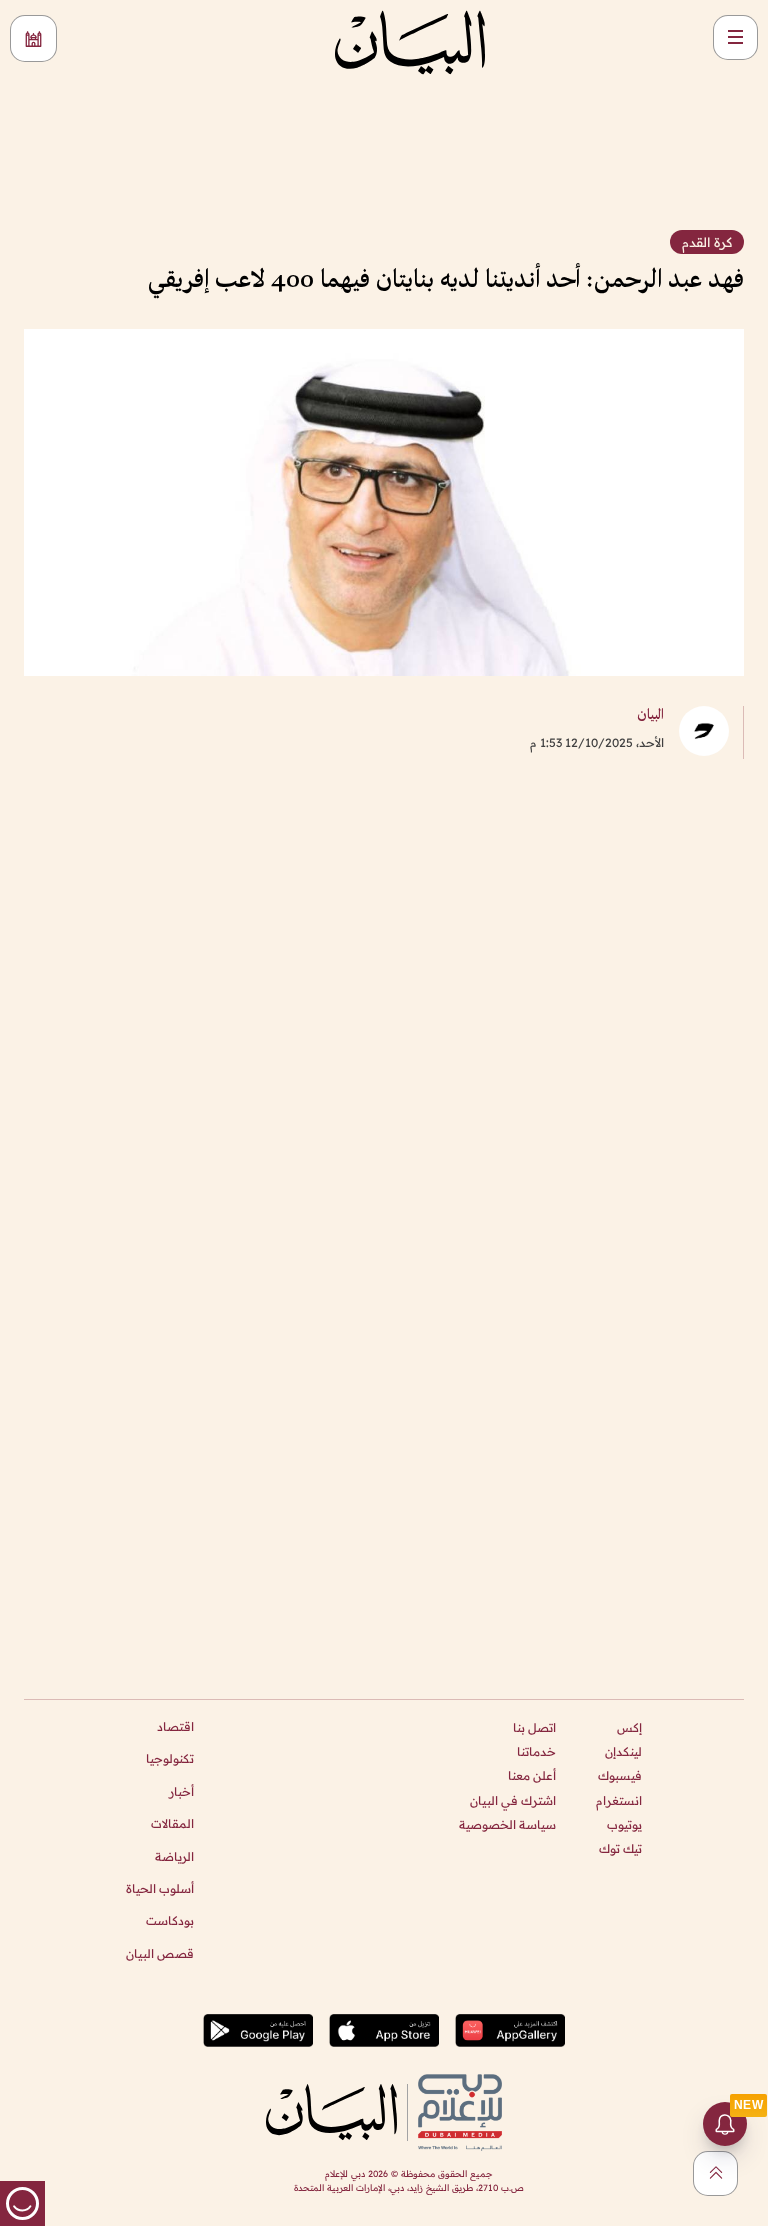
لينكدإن (623, 1751)
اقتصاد (175, 1726)
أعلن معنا (532, 1775)
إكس (629, 1727)
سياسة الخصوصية (507, 1824)
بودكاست (170, 1920)
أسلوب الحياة (160, 1888)
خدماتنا (536, 1751)
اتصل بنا (534, 1727)
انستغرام (619, 1800)
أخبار (181, 1791)
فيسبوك (620, 1775)
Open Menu (735, 37)
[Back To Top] (715, 2173)
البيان (650, 715)
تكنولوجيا (170, 1758)
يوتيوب (624, 1824)
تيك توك (620, 1848)
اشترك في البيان (513, 1800)
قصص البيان (160, 1953)
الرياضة (174, 1856)
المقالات (172, 1823)
